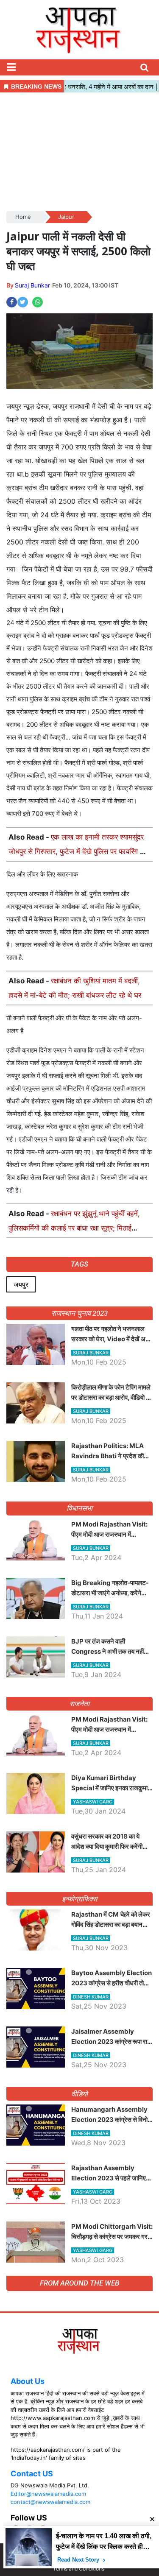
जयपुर (21, 1284)
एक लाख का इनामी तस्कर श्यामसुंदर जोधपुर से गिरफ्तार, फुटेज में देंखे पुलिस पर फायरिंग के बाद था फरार (77, 851)
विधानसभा (79, 1508)
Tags (79, 1264)
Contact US (32, 2474)
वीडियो (79, 2094)
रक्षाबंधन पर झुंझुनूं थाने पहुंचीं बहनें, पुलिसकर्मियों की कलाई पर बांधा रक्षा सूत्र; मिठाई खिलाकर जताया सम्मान (74, 1228)
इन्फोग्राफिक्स (79, 1899)
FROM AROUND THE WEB (79, 2283)
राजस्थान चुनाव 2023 (79, 1313)
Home (23, 217)
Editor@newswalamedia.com (48, 2494)
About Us (28, 2381)
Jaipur (66, 217)
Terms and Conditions (79, 2569)
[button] (11, 67)
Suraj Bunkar (32, 285)
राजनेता (79, 1704)
